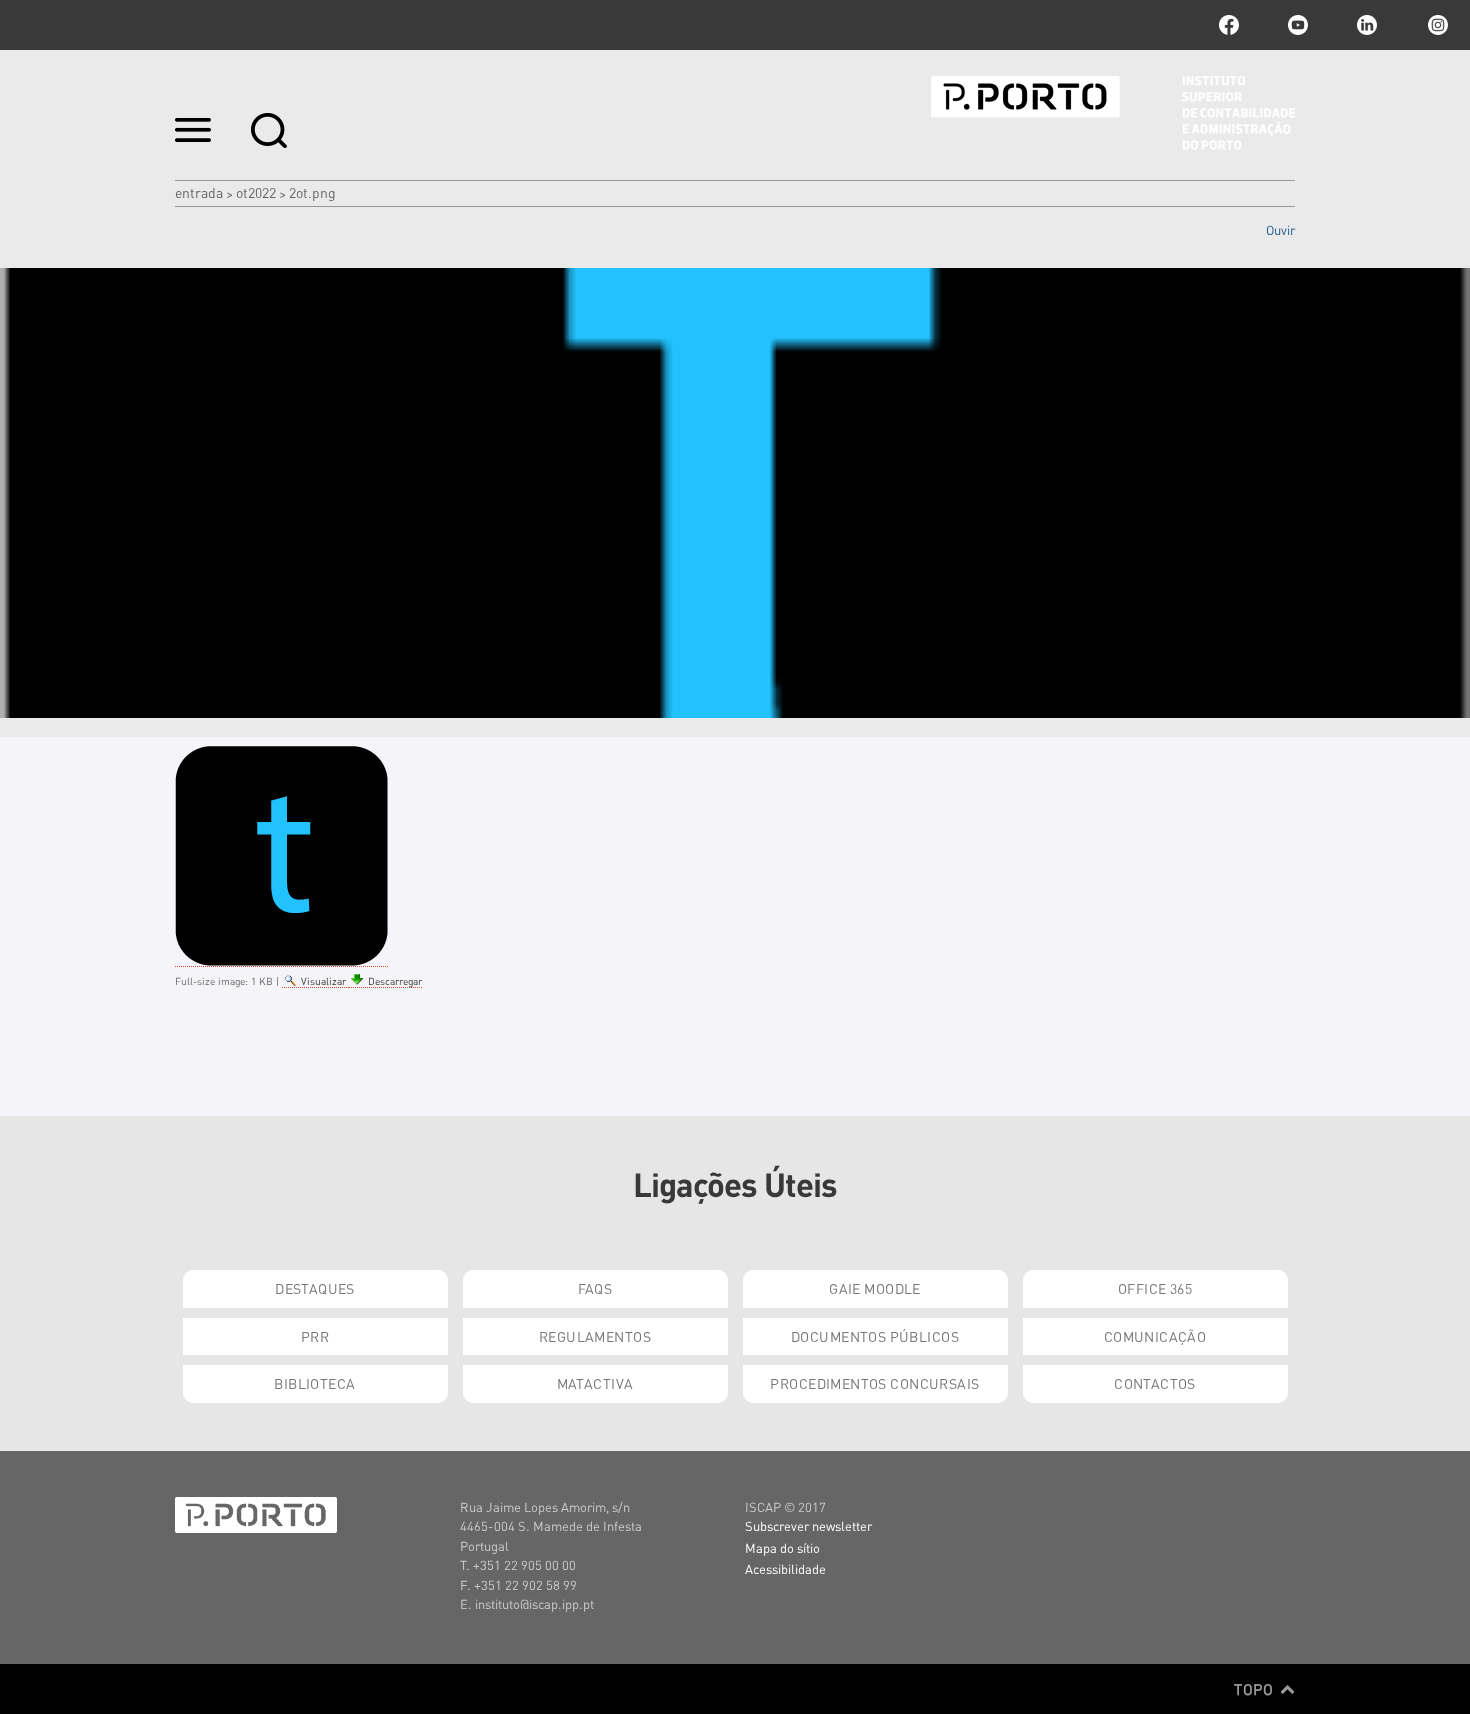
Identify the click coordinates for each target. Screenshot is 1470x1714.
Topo (1255, 1689)
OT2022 (256, 192)
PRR (315, 1336)
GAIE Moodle (875, 1288)
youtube (1298, 25)
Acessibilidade (785, 1568)
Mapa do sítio (782, 1547)
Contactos (1155, 1383)
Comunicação (1155, 1336)
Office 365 (1155, 1288)
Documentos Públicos (875, 1336)
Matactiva (595, 1383)
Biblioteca (314, 1383)
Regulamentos (595, 1336)
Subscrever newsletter (808, 1525)
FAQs (595, 1288)
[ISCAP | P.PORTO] (1113, 113)
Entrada (199, 192)
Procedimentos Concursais (874, 1383)
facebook (1229, 25)
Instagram (1436, 25)
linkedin (1367, 25)
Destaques (315, 1288)
